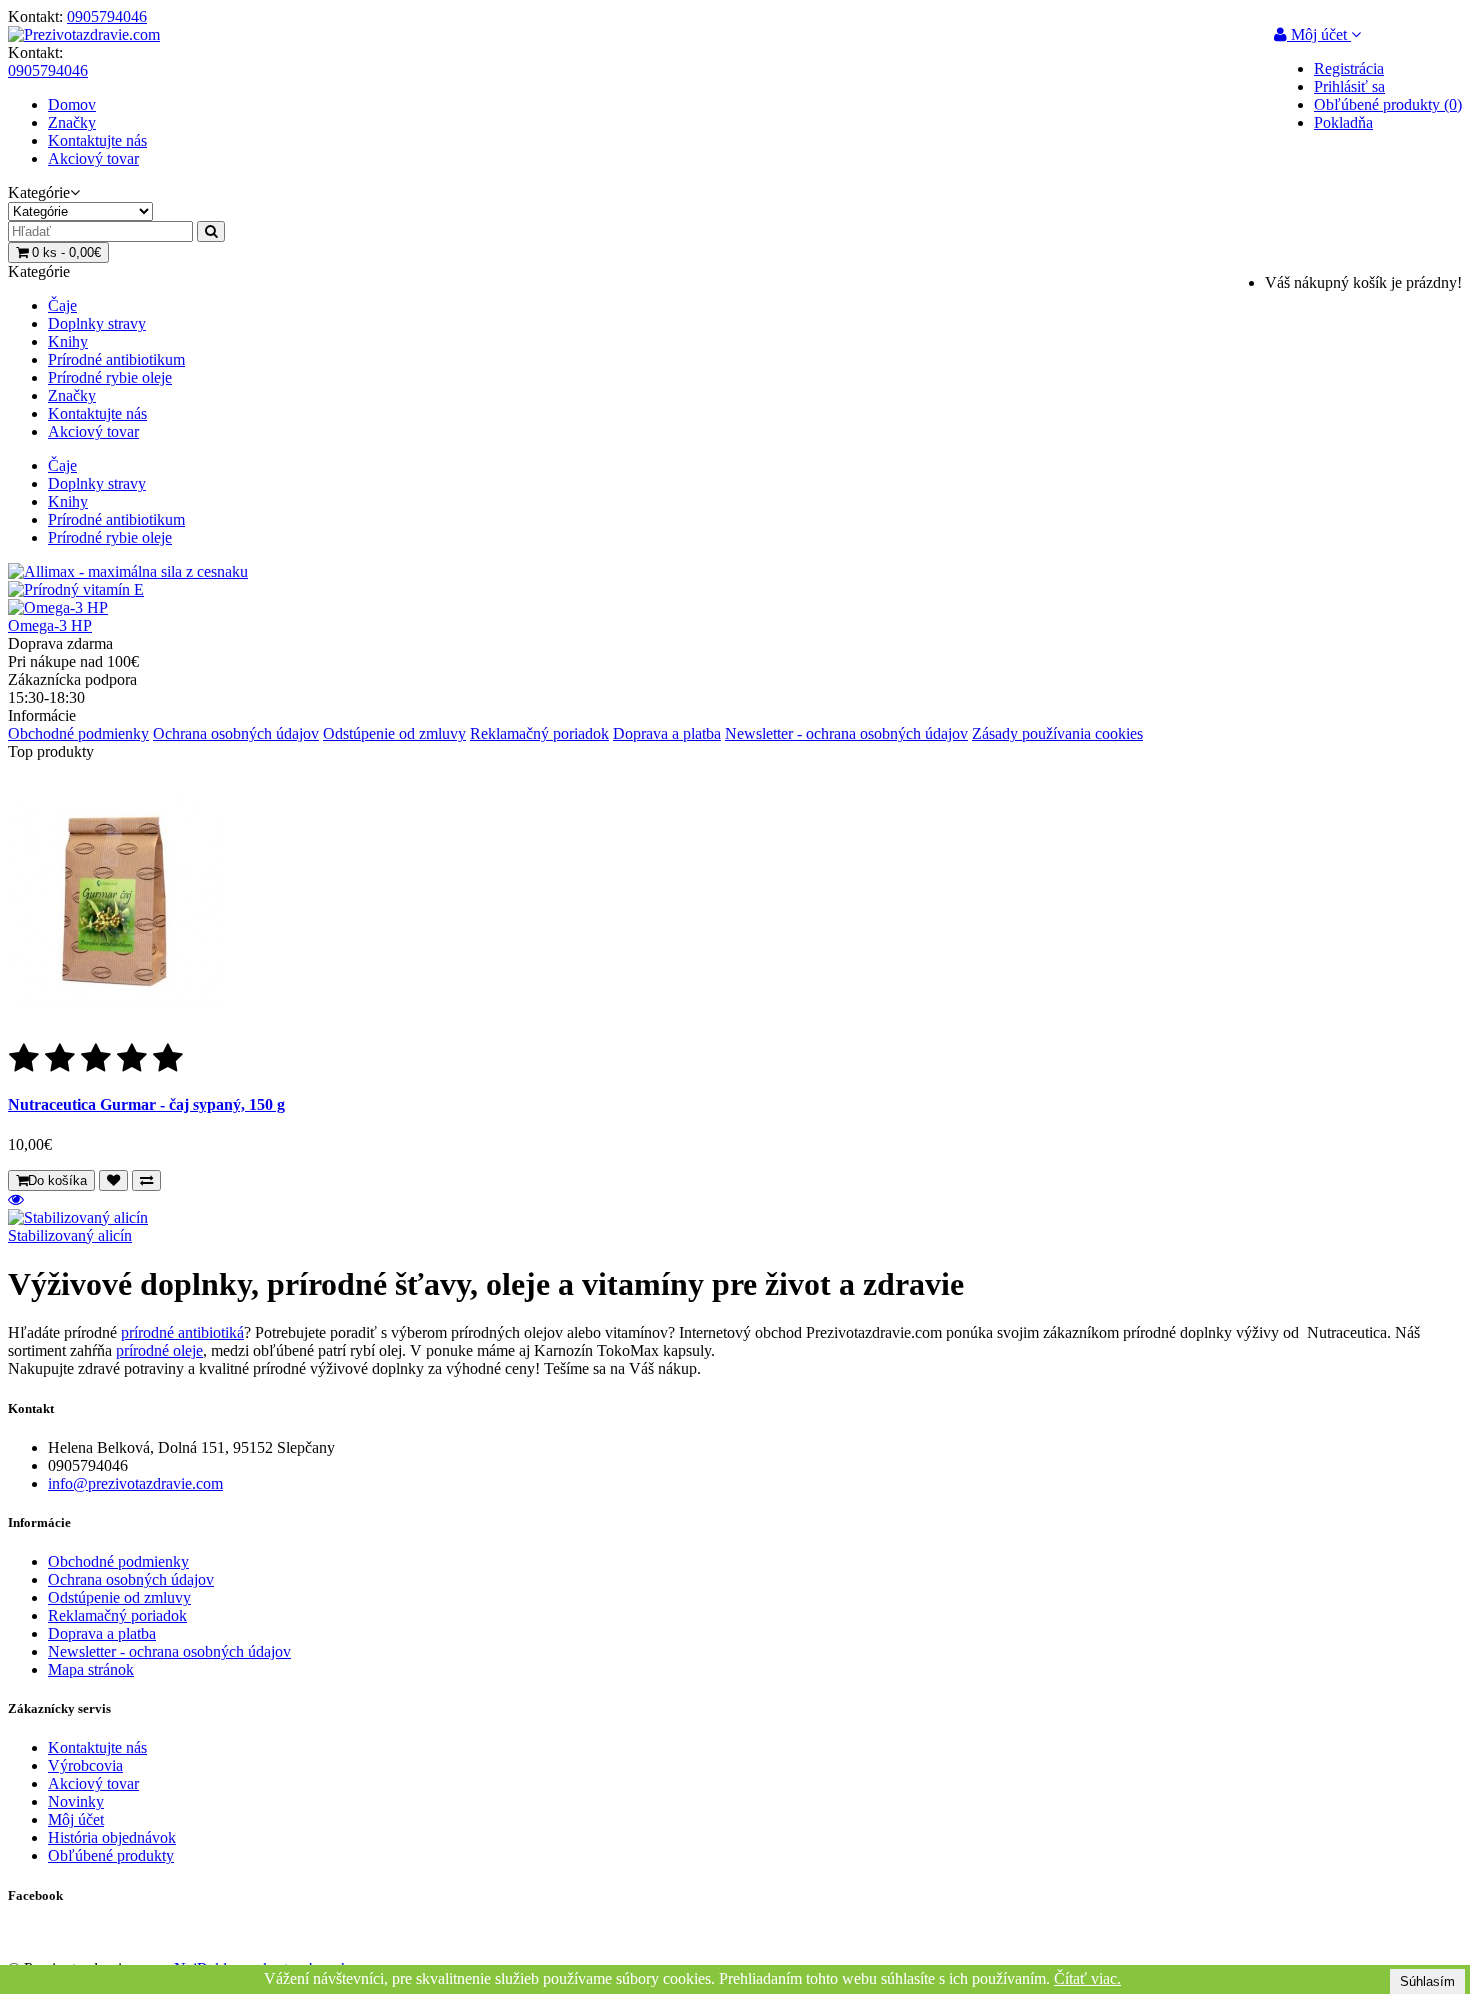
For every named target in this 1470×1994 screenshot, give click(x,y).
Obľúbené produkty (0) (1388, 104)
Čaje (62, 305)
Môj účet (76, 1819)
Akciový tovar (93, 158)
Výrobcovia (85, 1765)
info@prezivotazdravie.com (135, 1483)
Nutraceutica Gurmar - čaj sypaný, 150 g (146, 1104)
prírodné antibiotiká (182, 1332)
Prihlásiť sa (1349, 86)
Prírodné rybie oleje (110, 377)
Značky (72, 122)
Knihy (68, 341)
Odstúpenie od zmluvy (394, 733)
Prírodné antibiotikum (116, 359)
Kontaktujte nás (97, 140)
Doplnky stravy (97, 323)
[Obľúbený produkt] (113, 1180)
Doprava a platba (667, 733)
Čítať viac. (1087, 1978)
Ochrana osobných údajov (236, 733)
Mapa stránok (91, 1669)
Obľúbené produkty (111, 1855)
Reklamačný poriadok (539, 733)
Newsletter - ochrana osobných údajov (846, 733)
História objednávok (112, 1837)
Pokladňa (1343, 122)
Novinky (76, 1801)
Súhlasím (1427, 1981)
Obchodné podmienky (78, 733)
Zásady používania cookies (1057, 733)
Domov (72, 104)
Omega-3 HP (50, 625)
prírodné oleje (159, 1350)
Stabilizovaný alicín (70, 1235)
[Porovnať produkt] (146, 1180)
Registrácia (1349, 68)
